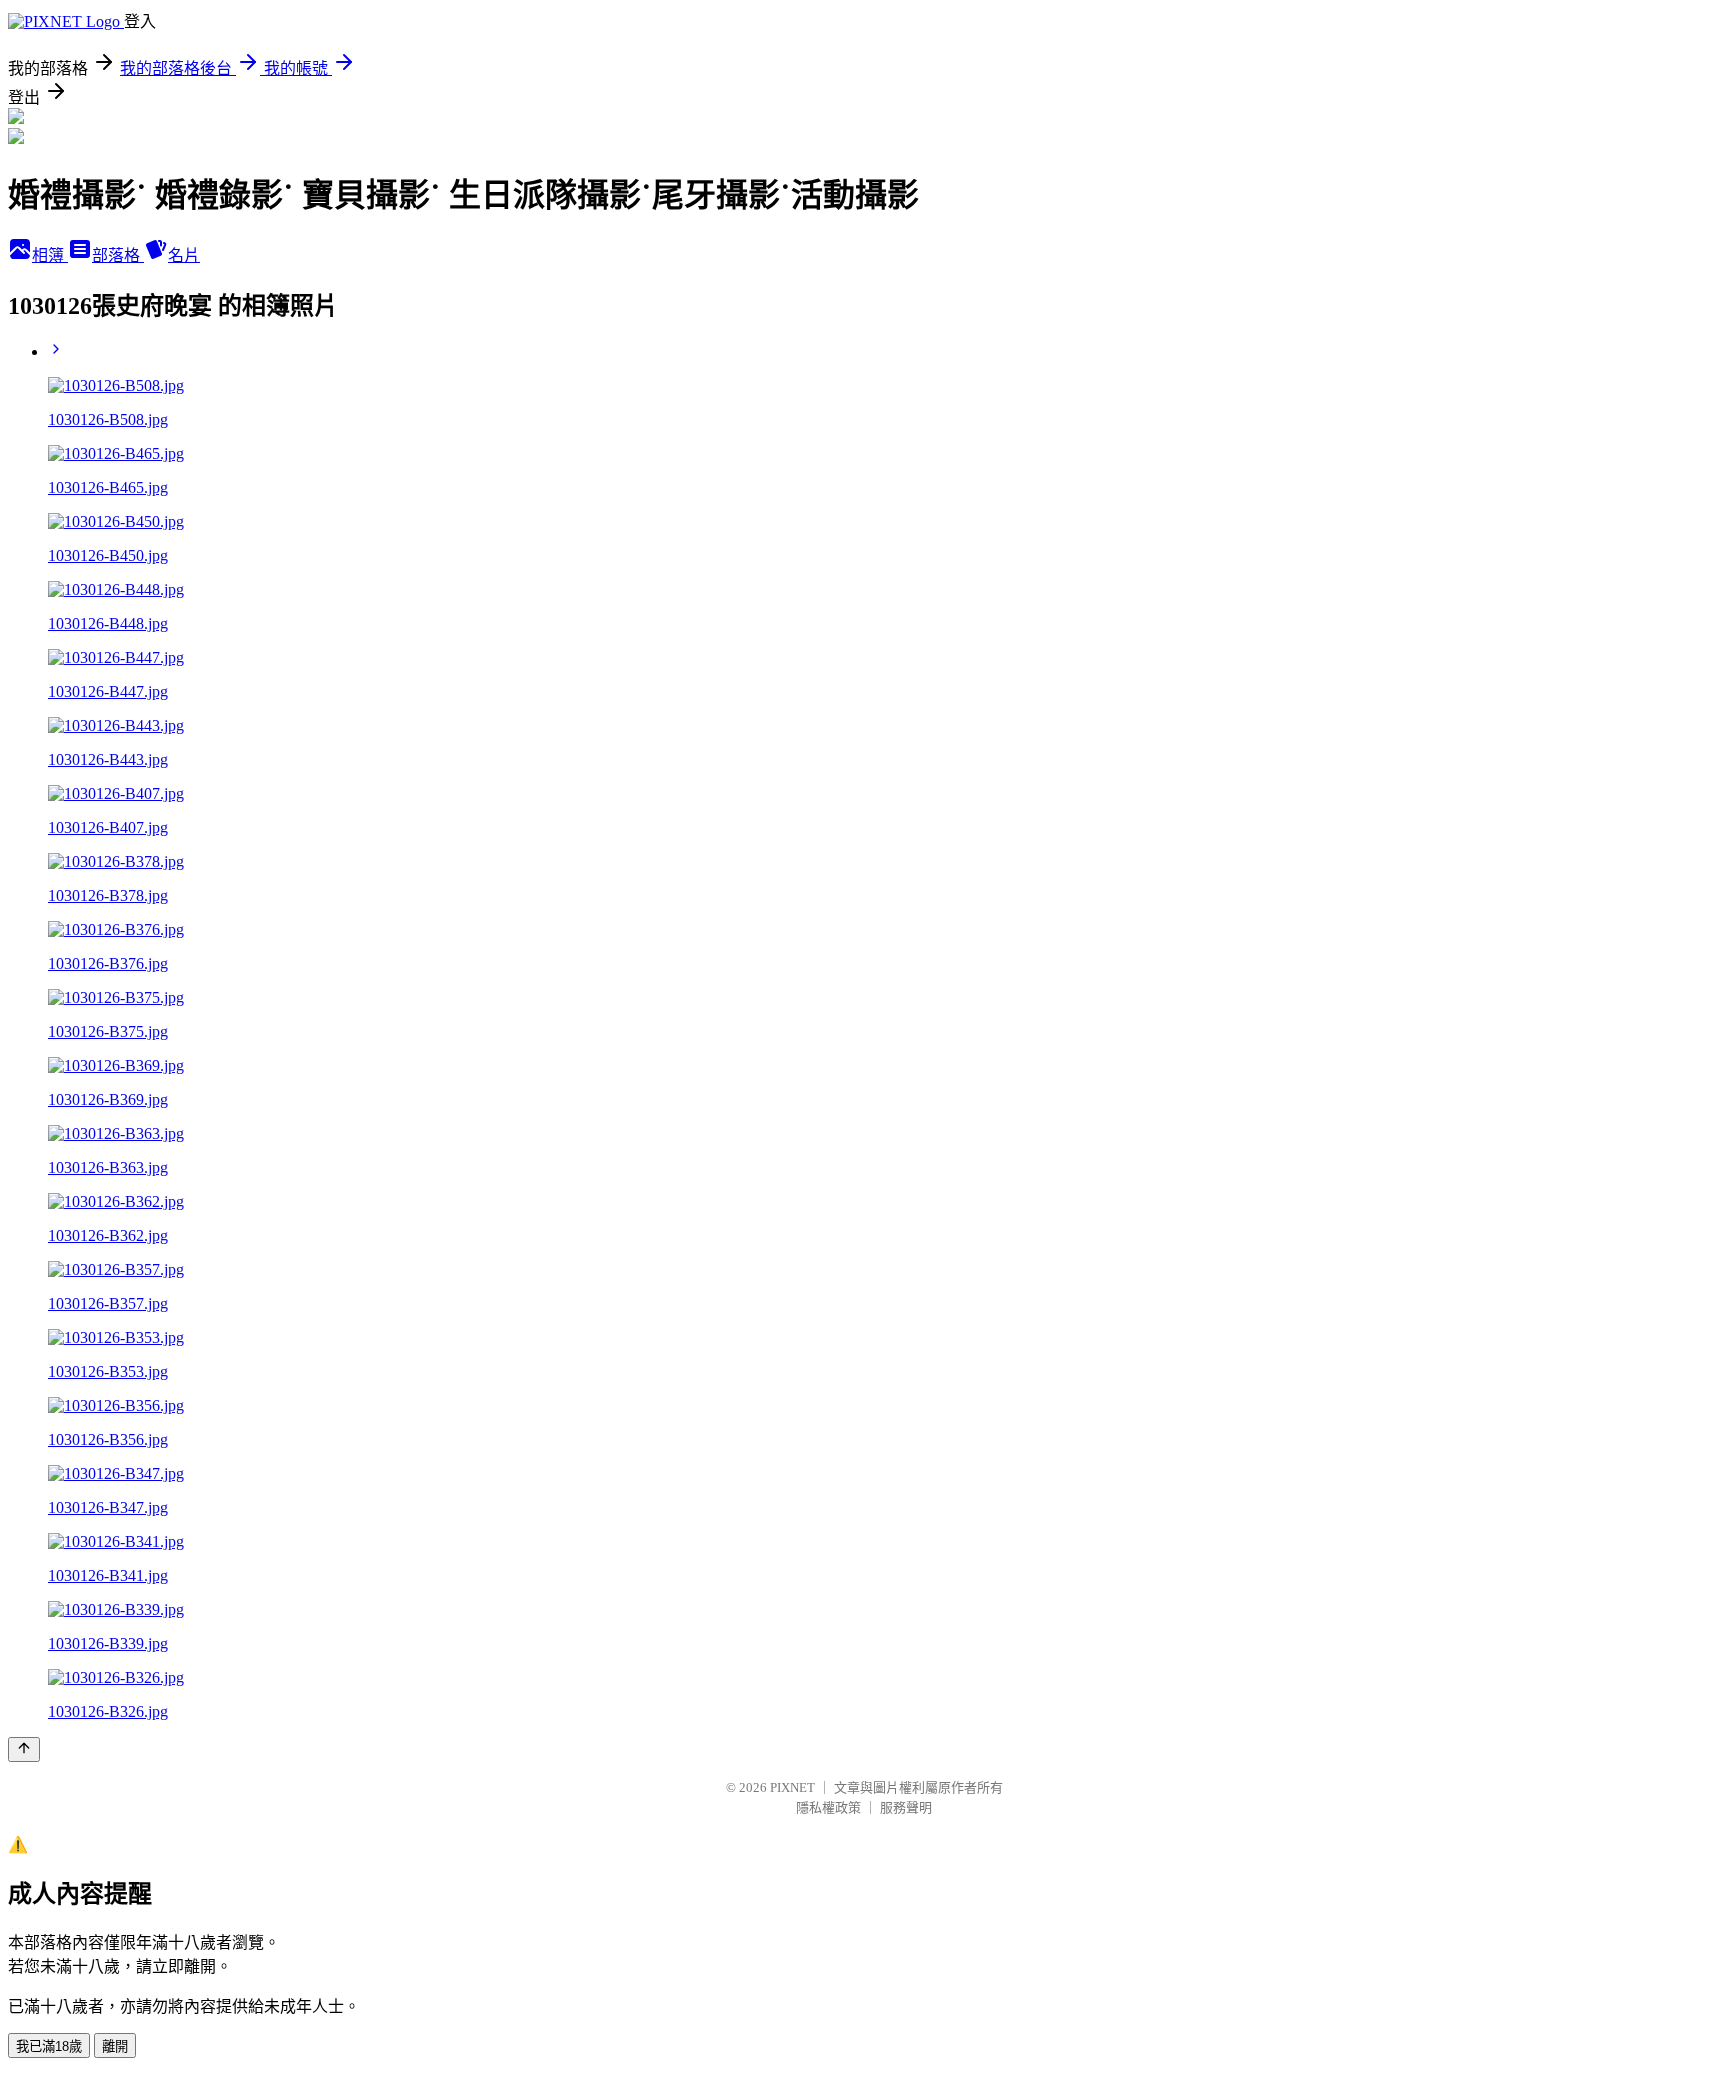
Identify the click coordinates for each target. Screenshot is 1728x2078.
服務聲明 (906, 1807)
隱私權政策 (828, 1807)
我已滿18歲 (49, 2046)
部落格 (118, 255)
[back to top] (24, 1749)
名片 (184, 255)
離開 (115, 2046)
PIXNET (792, 1787)
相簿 (50, 255)
